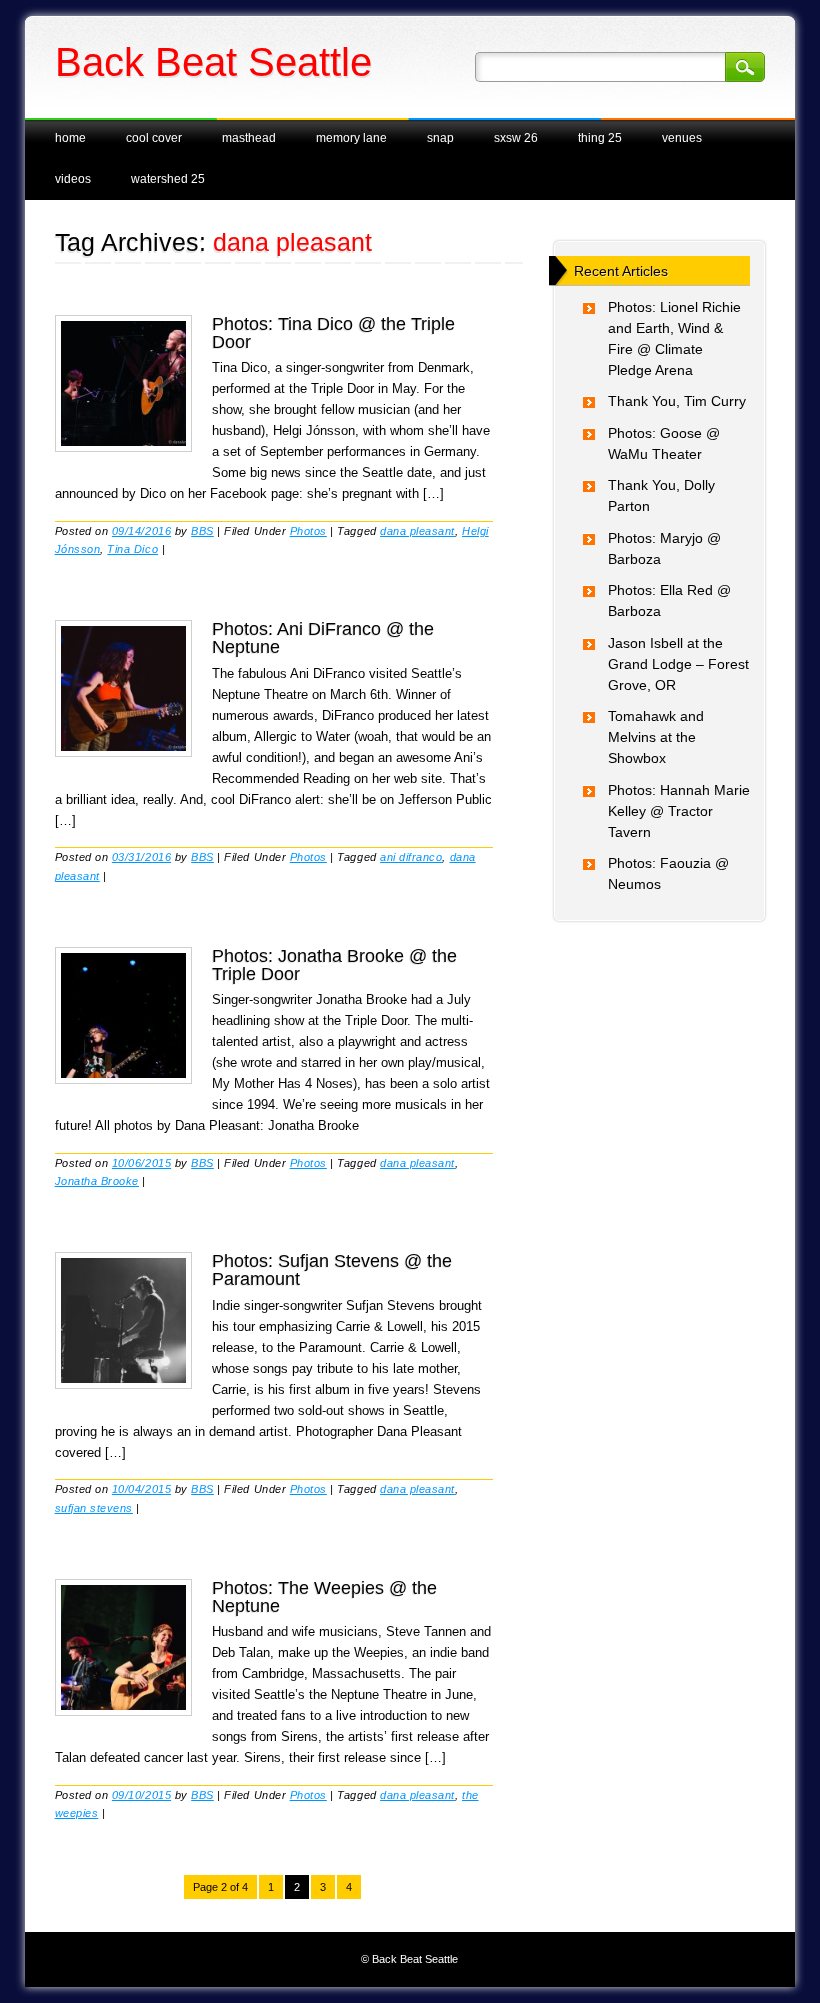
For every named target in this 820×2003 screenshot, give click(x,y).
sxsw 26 (516, 138)
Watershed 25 (168, 179)
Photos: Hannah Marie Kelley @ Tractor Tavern (679, 811)
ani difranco (411, 857)
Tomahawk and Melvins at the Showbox (656, 737)
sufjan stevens (94, 1508)
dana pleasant (417, 531)
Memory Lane (351, 138)
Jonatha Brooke (97, 1181)
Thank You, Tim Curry (677, 401)
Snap (440, 138)
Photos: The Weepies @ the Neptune (324, 1597)
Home (70, 138)
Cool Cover (154, 138)
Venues (682, 138)
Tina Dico (132, 549)
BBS (202, 531)
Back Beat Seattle (213, 62)
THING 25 (600, 138)
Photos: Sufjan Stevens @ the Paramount (332, 1270)
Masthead (249, 138)
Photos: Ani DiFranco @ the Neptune (323, 638)
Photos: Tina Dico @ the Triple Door (333, 333)
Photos (308, 531)
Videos (73, 179)
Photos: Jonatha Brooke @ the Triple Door (334, 965)
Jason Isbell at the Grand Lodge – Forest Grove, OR (678, 664)
